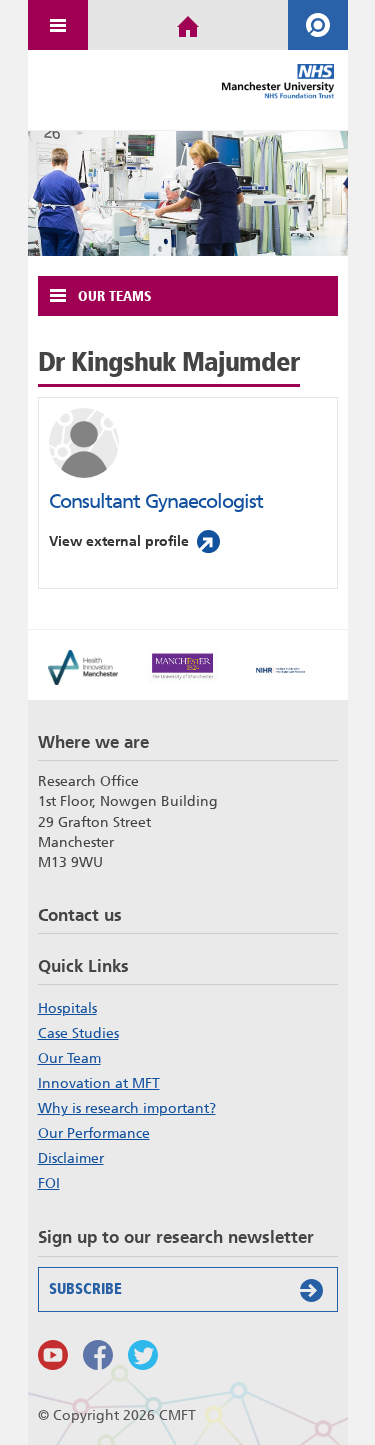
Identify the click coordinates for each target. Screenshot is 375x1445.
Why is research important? (127, 1108)
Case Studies (78, 1033)
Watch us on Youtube (53, 1355)
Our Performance (94, 1133)
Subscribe (85, 1289)
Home (188, 25)
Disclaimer (71, 1158)
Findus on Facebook (98, 1355)
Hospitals (67, 1008)
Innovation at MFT (99, 1083)
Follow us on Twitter (143, 1355)
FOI (49, 1183)
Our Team (69, 1058)
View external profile (119, 541)
